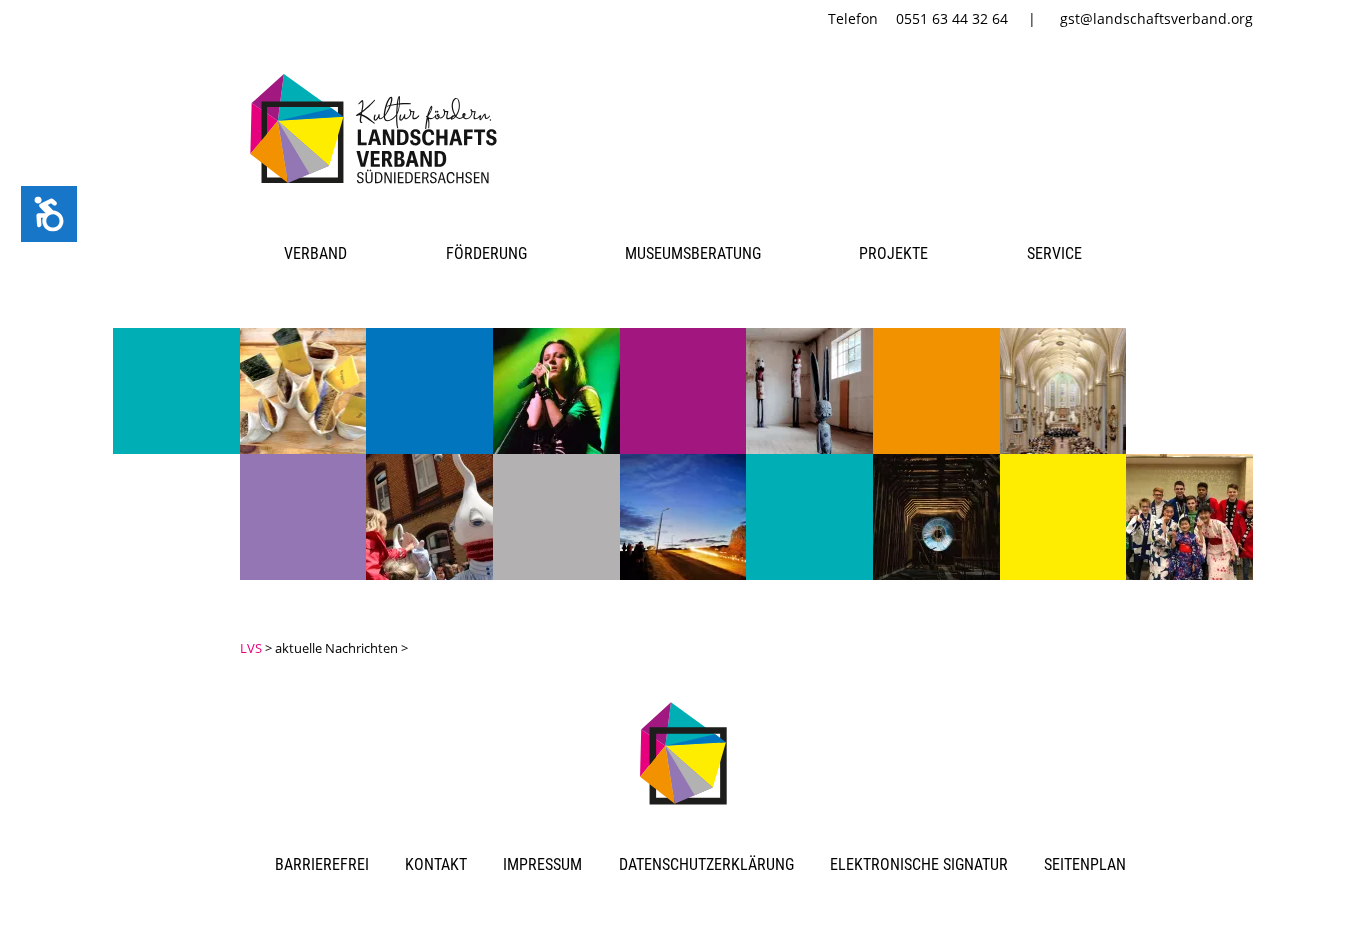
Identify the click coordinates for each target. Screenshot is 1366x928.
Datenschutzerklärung (706, 864)
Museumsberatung (693, 253)
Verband (315, 253)
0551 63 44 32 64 (952, 18)
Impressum (542, 864)
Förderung (486, 253)
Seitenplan (1085, 864)
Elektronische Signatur (919, 864)
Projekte (893, 253)
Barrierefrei (322, 864)
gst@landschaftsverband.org (1156, 18)
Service (1054, 253)
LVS (251, 648)
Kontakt (436, 864)
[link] (377, 187)
